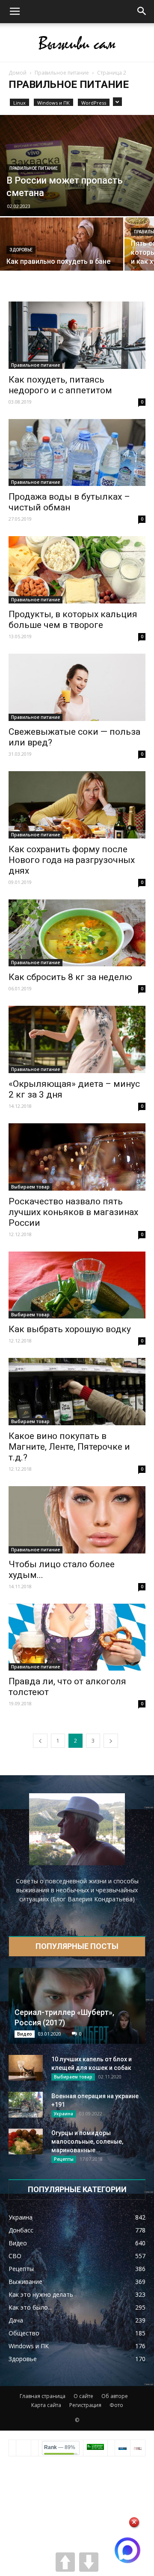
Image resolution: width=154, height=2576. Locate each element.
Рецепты (64, 2159)
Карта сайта (46, 2405)
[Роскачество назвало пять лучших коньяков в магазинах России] (77, 1157)
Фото (116, 2405)
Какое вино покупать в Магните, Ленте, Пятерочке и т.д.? (69, 1447)
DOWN (89, 2562)
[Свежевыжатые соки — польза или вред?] (77, 687)
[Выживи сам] (77, 43)
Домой (18, 73)
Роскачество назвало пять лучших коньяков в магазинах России (73, 1212)
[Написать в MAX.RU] (127, 2550)
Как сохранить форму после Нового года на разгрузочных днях (72, 860)
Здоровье (21, 250)
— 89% (60, 2447)
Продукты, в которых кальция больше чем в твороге (73, 620)
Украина (64, 2114)
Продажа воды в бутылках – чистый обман (69, 502)
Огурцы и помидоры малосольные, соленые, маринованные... (87, 2142)
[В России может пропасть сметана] (77, 166)
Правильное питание (62, 73)
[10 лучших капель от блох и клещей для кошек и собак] (26, 2068)
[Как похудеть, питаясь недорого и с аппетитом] (77, 335)
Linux (19, 103)
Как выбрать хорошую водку (70, 1329)
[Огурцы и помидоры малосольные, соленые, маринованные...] (26, 2142)
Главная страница (43, 2396)
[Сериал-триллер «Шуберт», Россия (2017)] (77, 2006)
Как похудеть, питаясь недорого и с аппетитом (60, 385)
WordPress (94, 103)
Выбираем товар (30, 1187)
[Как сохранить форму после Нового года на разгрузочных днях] (77, 805)
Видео (25, 2034)
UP (65, 2562)
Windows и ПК (53, 103)
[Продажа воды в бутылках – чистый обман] (77, 453)
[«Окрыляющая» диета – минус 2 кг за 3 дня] (77, 1039)
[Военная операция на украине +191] (26, 2105)
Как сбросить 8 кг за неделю (70, 977)
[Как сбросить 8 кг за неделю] (77, 933)
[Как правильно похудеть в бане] (62, 248)
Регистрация (85, 2405)
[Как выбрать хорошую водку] (77, 1285)
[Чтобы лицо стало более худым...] (77, 1520)
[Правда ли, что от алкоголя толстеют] (77, 1637)
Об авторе (115, 2396)
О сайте (83, 2396)
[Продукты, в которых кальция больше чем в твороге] (77, 570)
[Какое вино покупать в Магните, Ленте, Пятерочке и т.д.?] (77, 1392)
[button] (142, 12)
